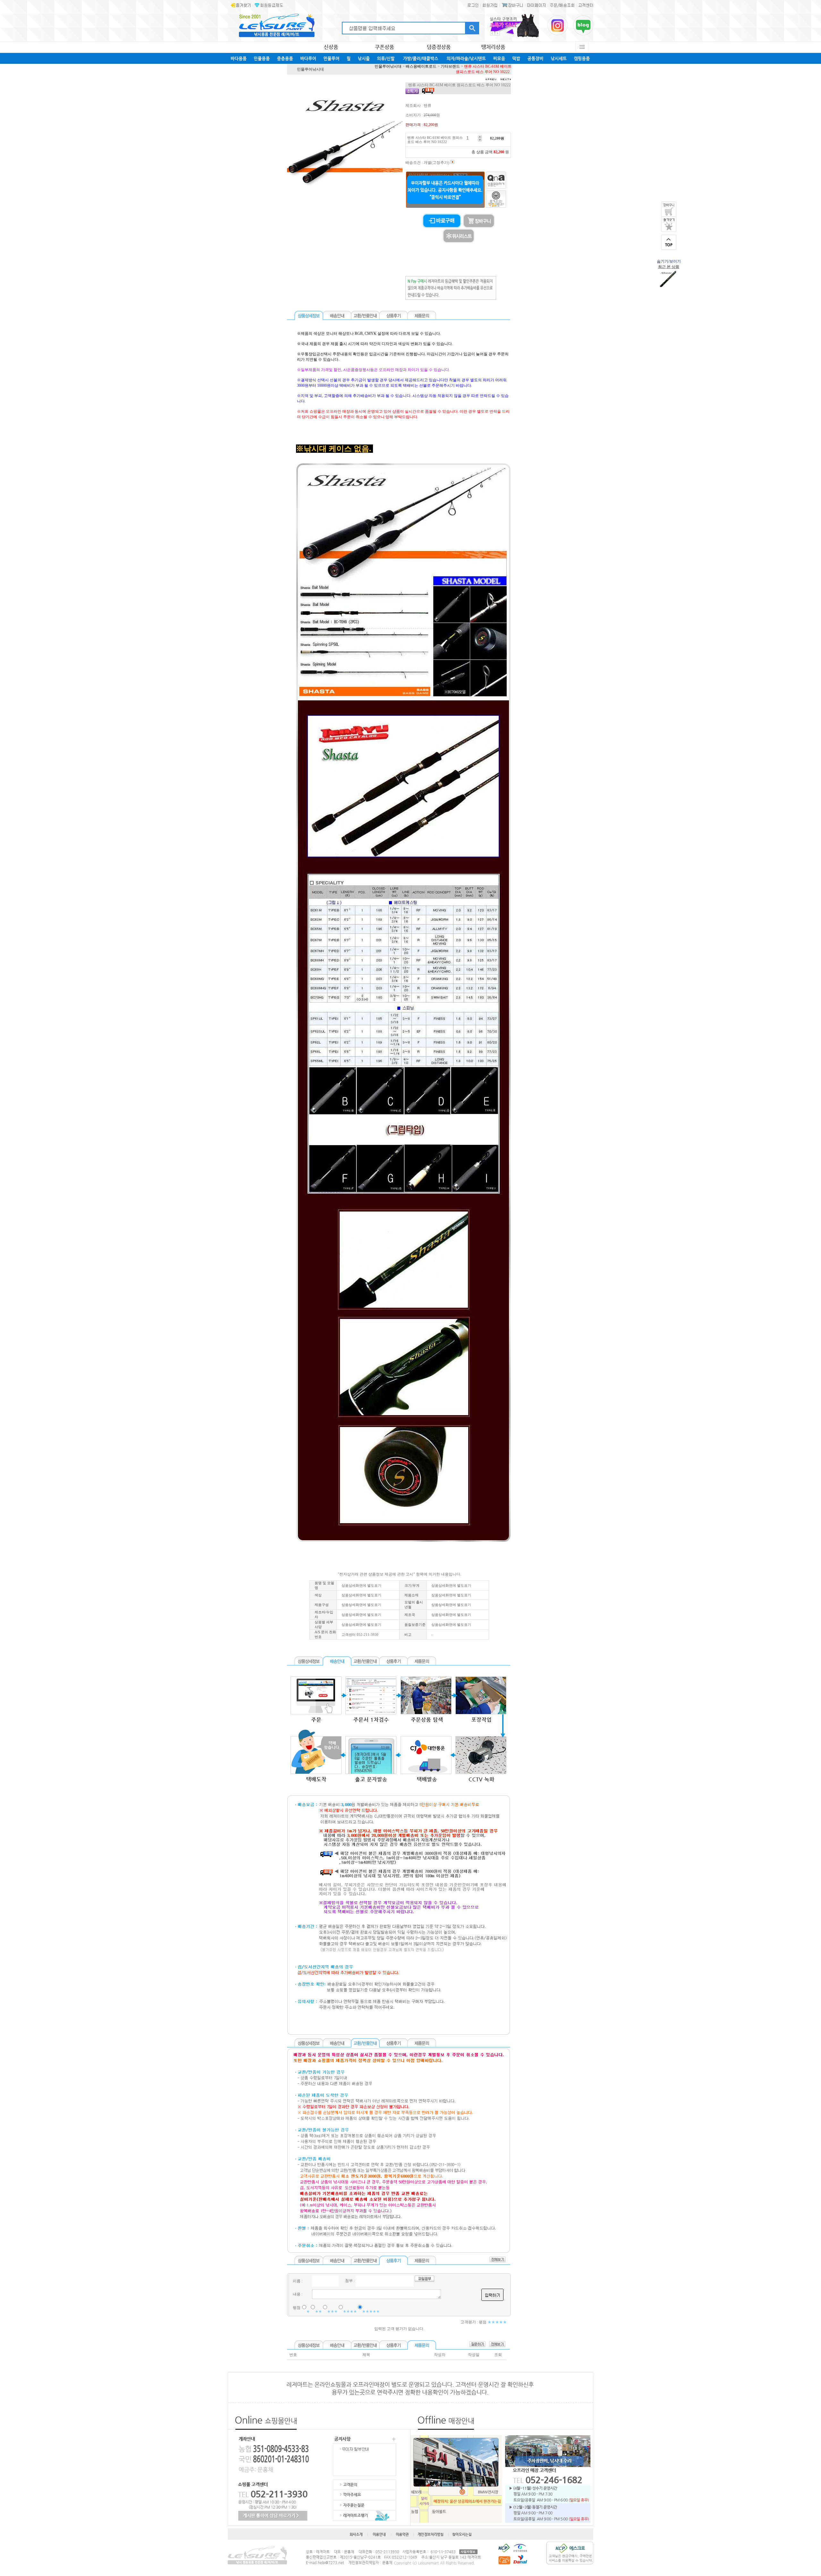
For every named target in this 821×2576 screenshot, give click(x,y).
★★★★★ (371, 2311)
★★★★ (350, 2311)
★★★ (332, 2311)
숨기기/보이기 (669, 261)
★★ (318, 2311)
